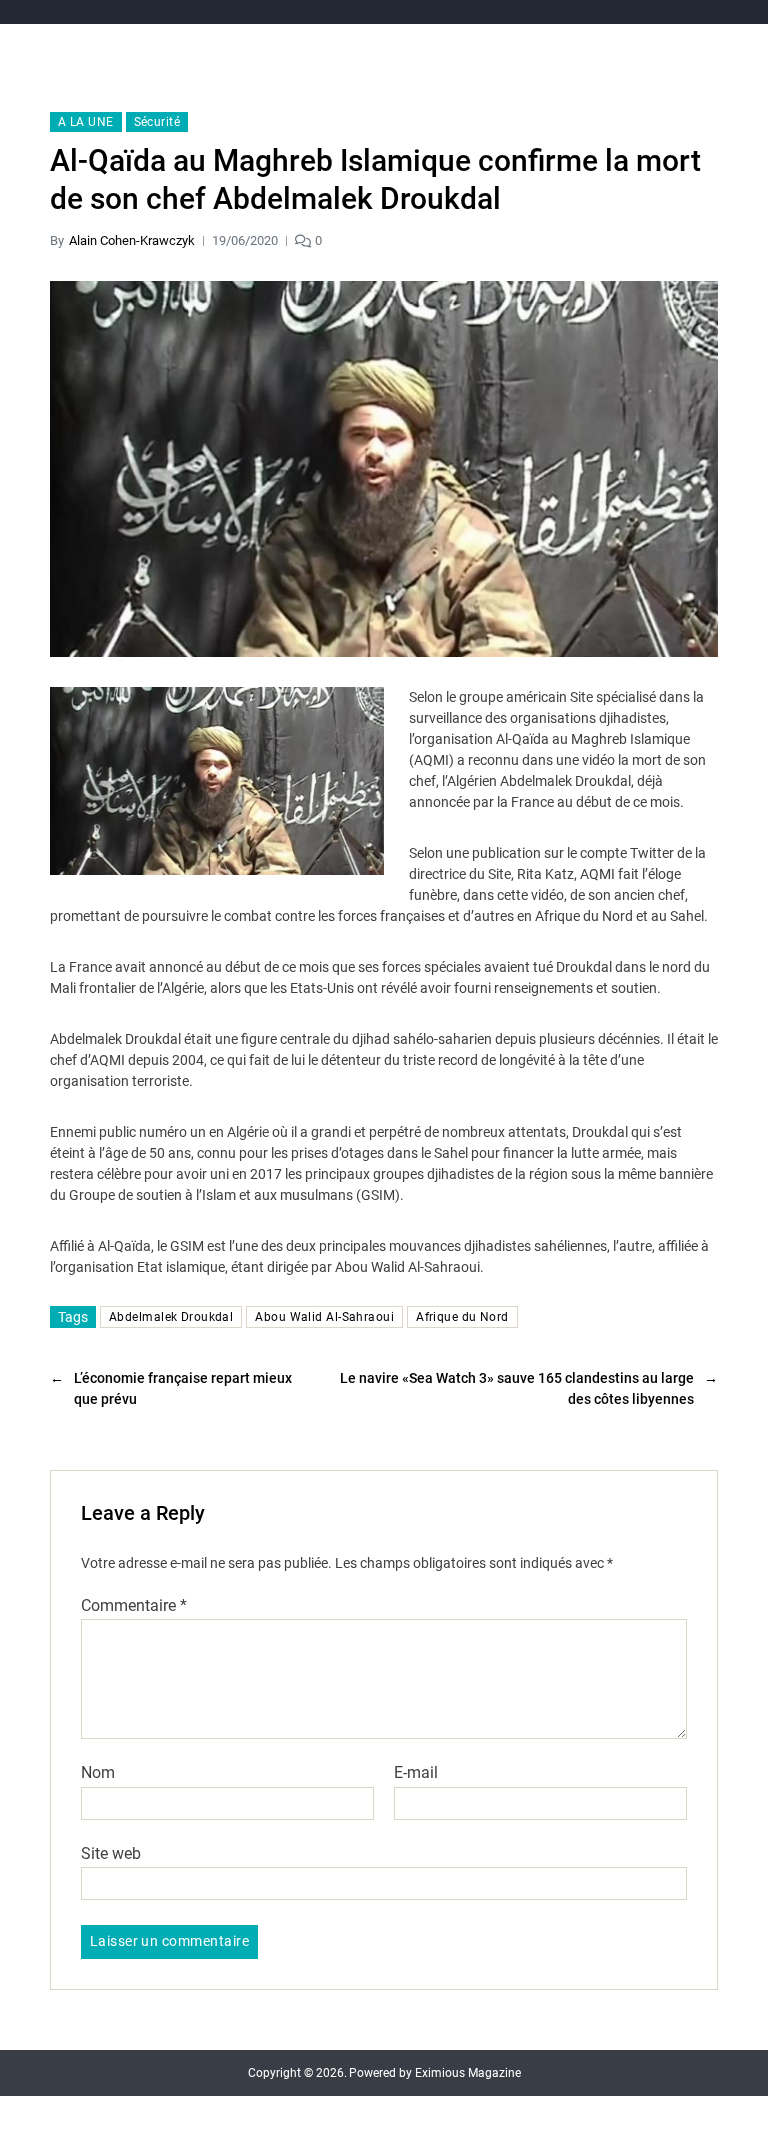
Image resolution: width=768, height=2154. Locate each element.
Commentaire (134, 1606)
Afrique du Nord (462, 1317)
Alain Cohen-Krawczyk (132, 240)
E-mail (416, 1773)
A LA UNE (86, 122)
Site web (111, 1853)
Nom (98, 1773)
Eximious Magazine (468, 2073)
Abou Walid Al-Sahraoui (324, 1317)
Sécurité (157, 122)
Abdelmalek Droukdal (171, 1317)
